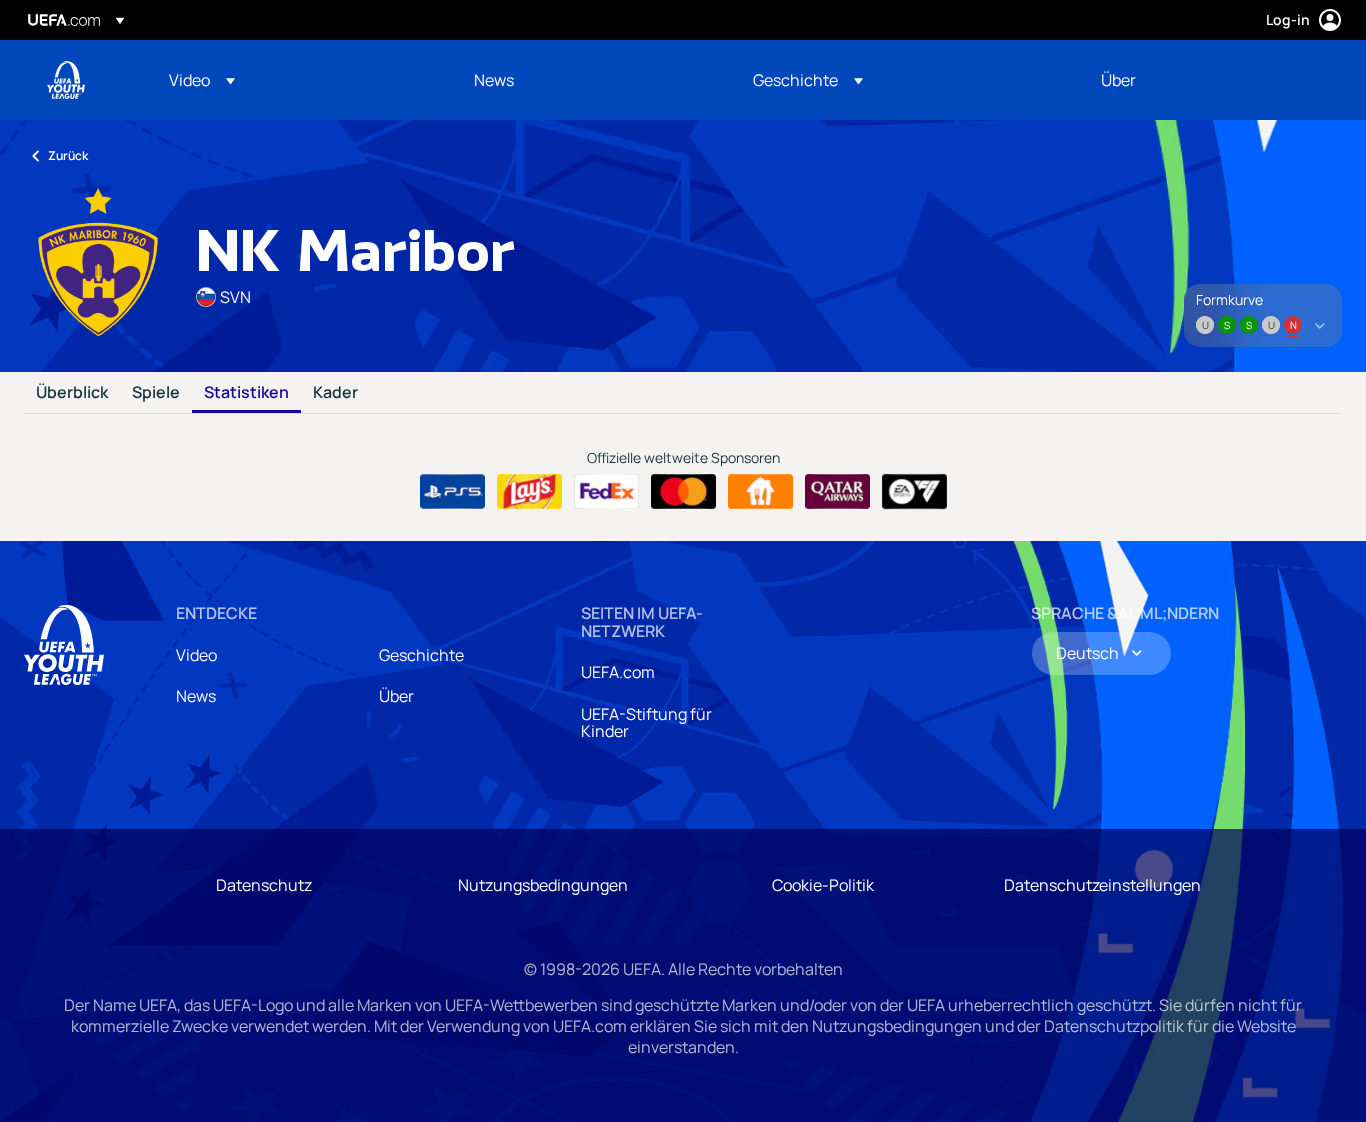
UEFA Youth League (66, 80)
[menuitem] (296, 80)
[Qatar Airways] (837, 492)
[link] (494, 80)
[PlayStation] (452, 492)
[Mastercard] (683, 492)
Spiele (156, 393)
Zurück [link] (68, 155)
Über (396, 696)
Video (196, 655)
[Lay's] (529, 492)
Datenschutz (264, 885)
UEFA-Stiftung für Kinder (646, 723)
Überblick (72, 393)
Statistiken (246, 393)
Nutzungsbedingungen (543, 885)
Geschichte (421, 655)
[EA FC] (914, 492)
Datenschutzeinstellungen (1102, 885)
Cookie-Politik (823, 885)
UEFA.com (618, 672)
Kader (335, 393)
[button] (202, 80)
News (196, 696)
